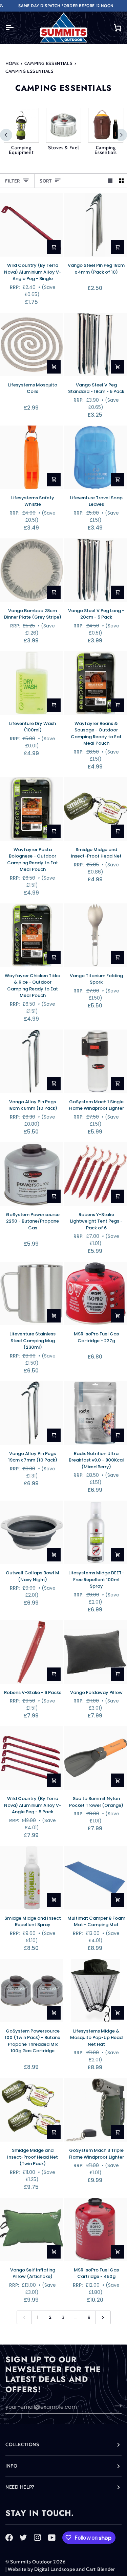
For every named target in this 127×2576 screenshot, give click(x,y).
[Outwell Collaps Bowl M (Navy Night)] (32, 1532)
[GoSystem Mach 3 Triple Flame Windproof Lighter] (95, 2110)
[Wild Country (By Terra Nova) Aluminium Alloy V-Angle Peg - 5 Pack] (32, 1758)
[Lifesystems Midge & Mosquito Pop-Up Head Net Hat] (95, 1991)
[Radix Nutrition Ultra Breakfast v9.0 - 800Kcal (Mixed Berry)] (95, 1413)
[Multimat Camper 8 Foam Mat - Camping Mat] (95, 1878)
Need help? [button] (20, 2487)
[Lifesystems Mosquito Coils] (32, 344)
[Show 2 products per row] (121, 181)
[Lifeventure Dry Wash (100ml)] (32, 683)
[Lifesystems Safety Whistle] (32, 457)
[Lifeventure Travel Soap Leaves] (95, 457)
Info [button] (12, 2466)
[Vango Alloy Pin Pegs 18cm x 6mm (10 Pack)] (32, 1061)
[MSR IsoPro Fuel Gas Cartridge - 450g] (95, 2229)
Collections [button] (22, 2444)
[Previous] (6, 135)
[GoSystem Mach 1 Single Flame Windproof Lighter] (95, 1061)
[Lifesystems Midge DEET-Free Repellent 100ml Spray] (95, 1532)
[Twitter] (23, 2538)
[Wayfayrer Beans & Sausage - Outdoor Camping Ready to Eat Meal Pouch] (95, 683)
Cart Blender (101, 2569)
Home (12, 63)
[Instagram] (38, 2538)
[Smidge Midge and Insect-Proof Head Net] (95, 809)
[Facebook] (9, 2538)
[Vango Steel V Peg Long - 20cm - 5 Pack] (95, 570)
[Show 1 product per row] (110, 181)
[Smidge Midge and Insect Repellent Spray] (32, 1878)
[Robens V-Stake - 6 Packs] (32, 1652)
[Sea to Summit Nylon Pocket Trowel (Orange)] (95, 1758)
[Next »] (103, 2317)
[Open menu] (16, 28)
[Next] (121, 135)
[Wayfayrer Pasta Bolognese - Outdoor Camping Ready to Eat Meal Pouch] (32, 809)
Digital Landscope (55, 2569)
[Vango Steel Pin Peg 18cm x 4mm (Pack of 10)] (95, 225)
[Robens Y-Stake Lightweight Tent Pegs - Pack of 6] (95, 1174)
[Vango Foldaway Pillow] (95, 1652)
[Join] (116, 2406)
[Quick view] (54, 247)
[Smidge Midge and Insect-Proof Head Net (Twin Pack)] (32, 2110)
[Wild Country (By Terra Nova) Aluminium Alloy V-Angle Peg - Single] (32, 225)
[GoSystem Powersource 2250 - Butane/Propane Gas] (32, 1174)
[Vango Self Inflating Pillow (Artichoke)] (32, 2229)
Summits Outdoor (31, 2562)
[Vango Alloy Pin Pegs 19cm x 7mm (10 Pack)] (32, 1413)
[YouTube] (52, 2538)
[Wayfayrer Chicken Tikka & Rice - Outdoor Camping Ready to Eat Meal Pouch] (32, 935)
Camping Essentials (49, 63)
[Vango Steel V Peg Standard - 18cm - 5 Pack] (95, 344)
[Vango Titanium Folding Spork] (95, 935)
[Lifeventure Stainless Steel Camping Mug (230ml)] (32, 1293)
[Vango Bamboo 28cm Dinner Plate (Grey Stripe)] (32, 570)
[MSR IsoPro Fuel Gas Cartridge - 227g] (95, 1293)
